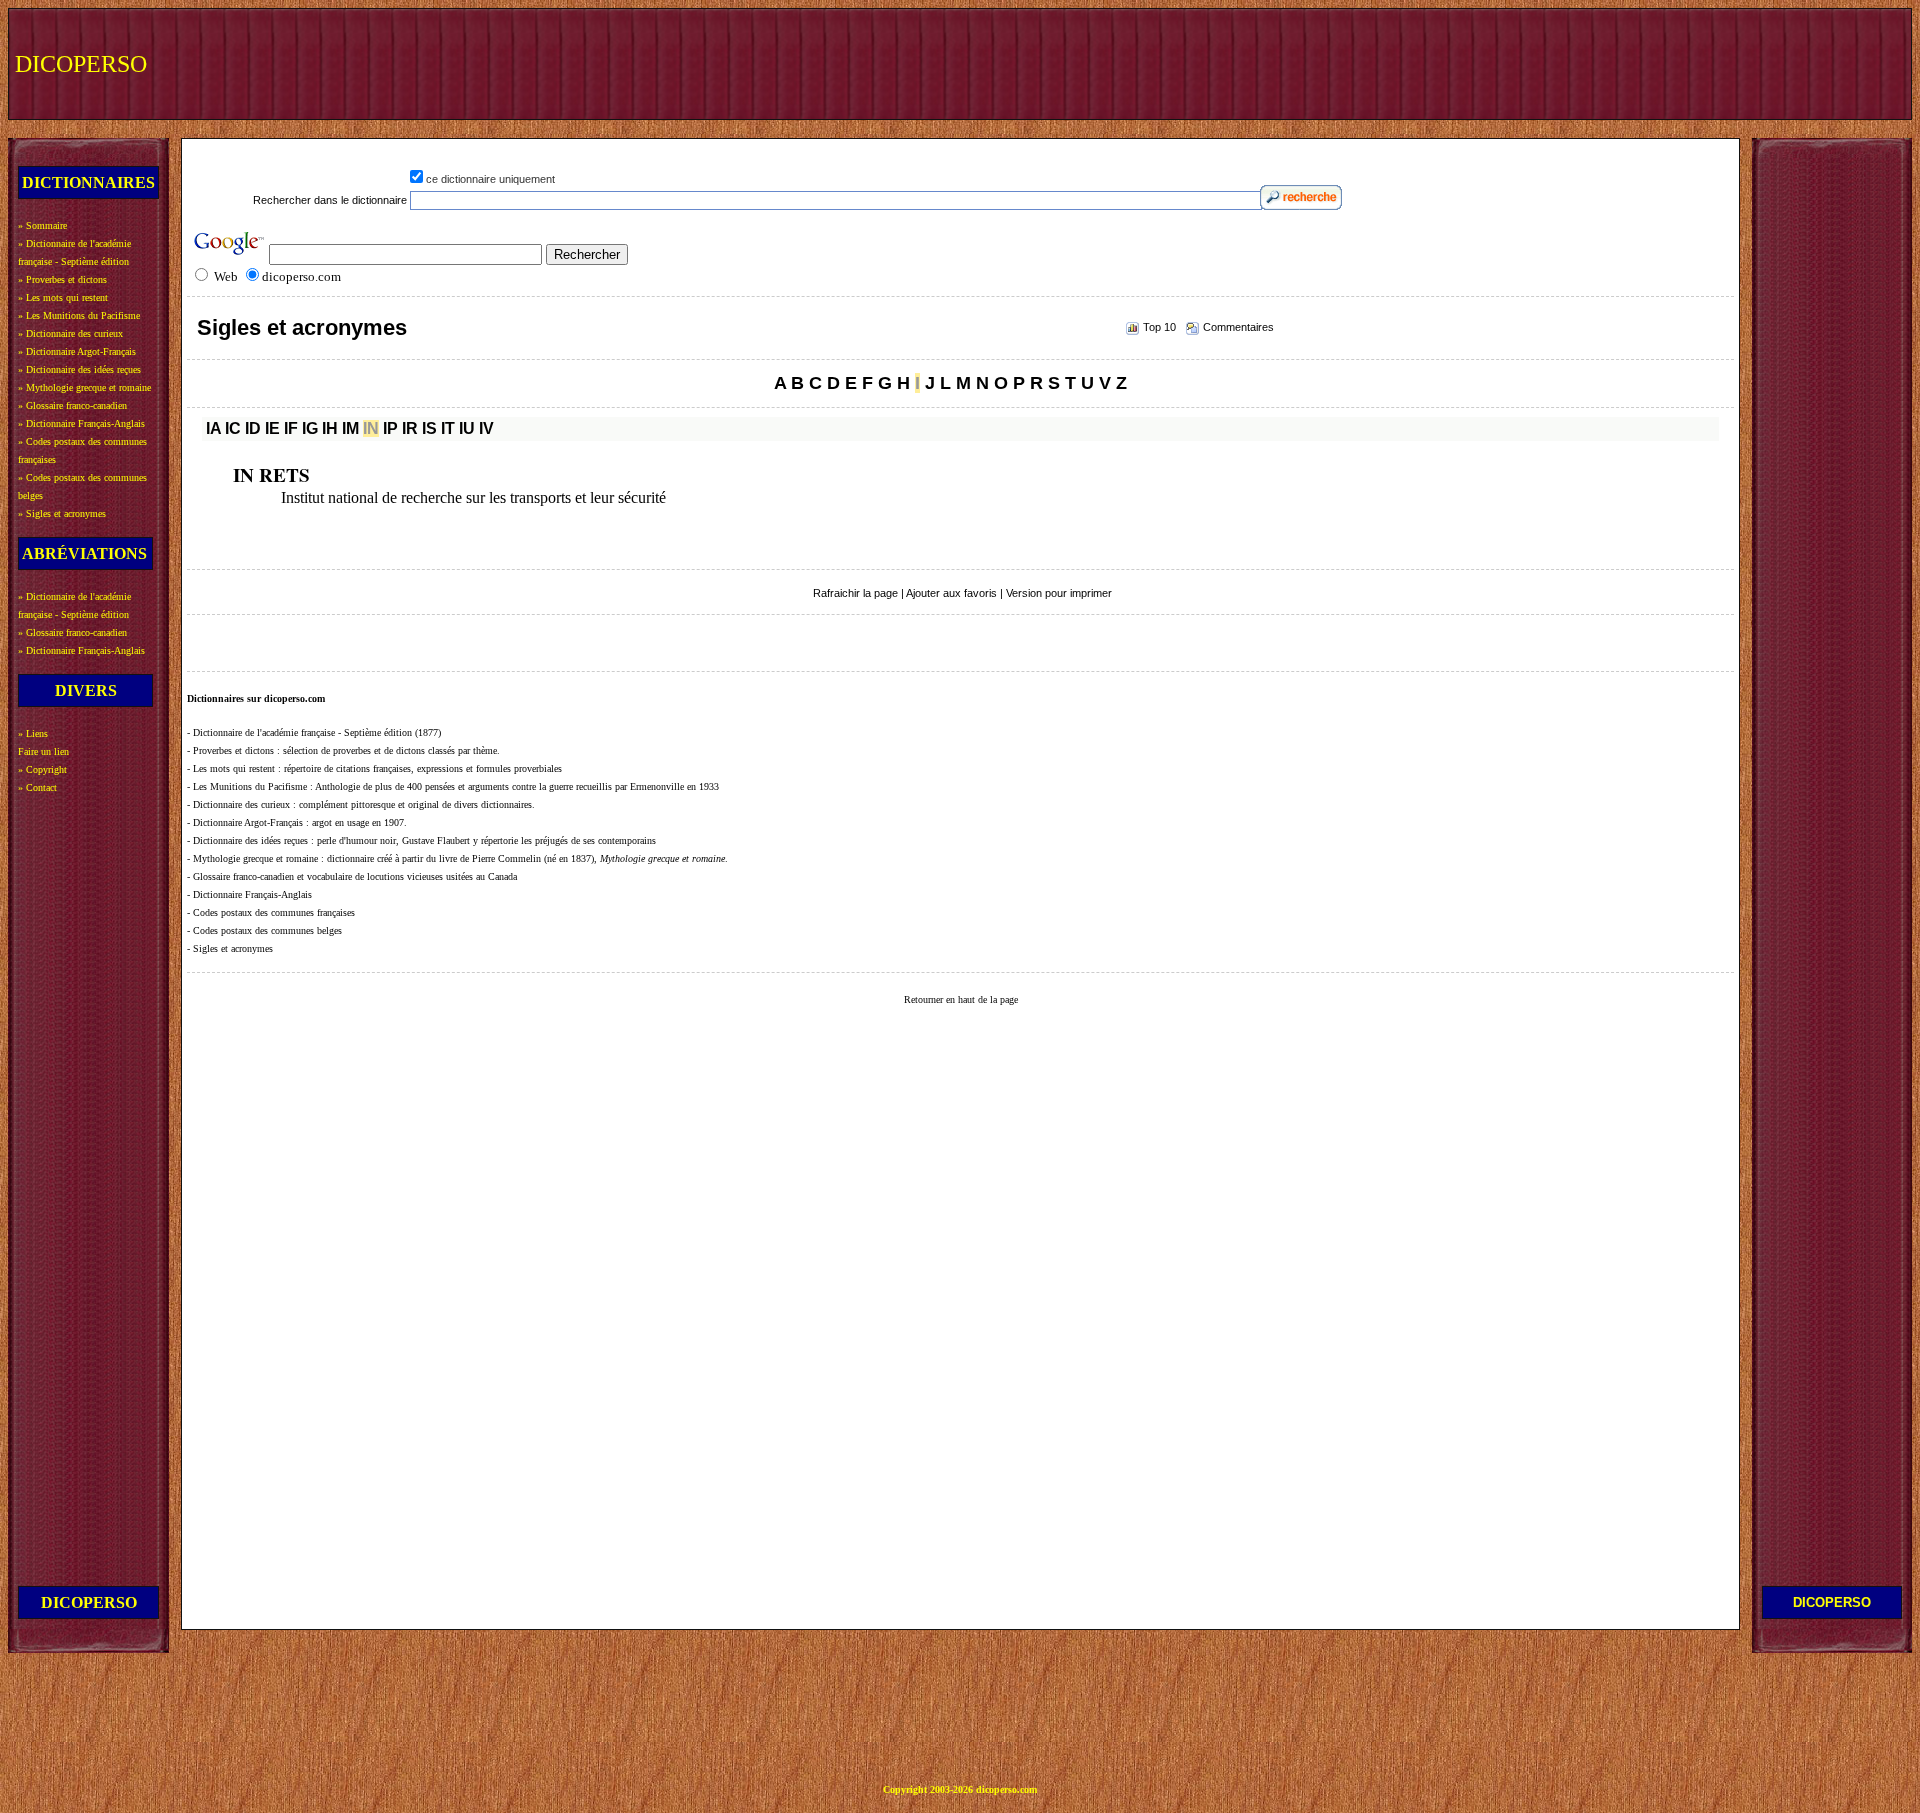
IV (486, 428)
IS (429, 428)
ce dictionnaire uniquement (490, 179)
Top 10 (1159, 327)
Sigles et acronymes (302, 327)
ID (253, 428)
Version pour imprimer (1059, 593)
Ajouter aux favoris (951, 593)
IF (291, 428)
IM (350, 428)
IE (272, 428)
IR (410, 428)
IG (310, 428)
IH (330, 428)
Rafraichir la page (855, 593)
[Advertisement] (1537, 62)
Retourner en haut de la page (961, 999)
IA (213, 428)
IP (390, 428)
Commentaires (1238, 327)
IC (233, 428)
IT (448, 428)
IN (371, 428)
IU (467, 428)
